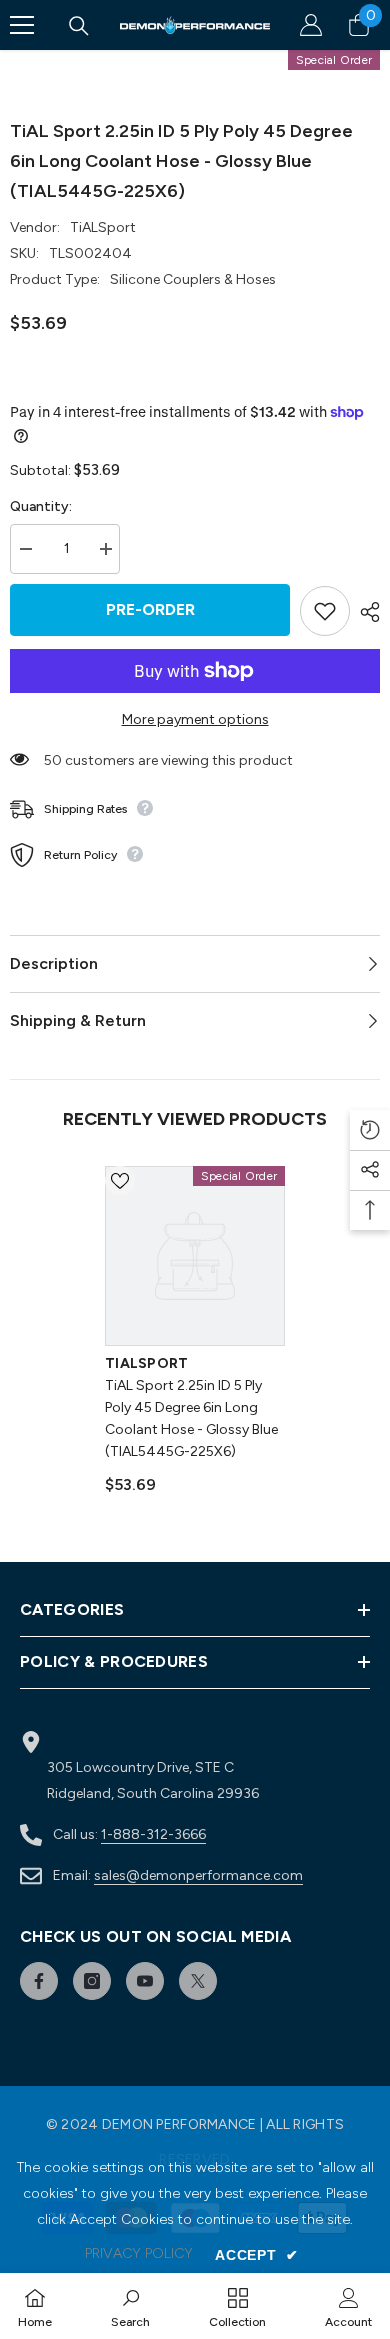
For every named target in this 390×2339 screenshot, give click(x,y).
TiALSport (103, 227)
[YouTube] (145, 1981)
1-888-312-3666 (153, 1834)
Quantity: (41, 506)
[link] (130, 2306)
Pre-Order (150, 609)
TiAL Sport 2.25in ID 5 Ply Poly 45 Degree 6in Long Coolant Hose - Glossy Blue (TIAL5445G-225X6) (191, 1418)
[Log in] (311, 25)
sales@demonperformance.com (198, 1875)
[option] (195, 1339)
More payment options (195, 719)
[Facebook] (39, 1981)
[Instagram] (92, 1981)
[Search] (79, 26)
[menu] (22, 25)
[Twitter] (198, 1981)
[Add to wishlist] (325, 611)
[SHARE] (365, 612)
